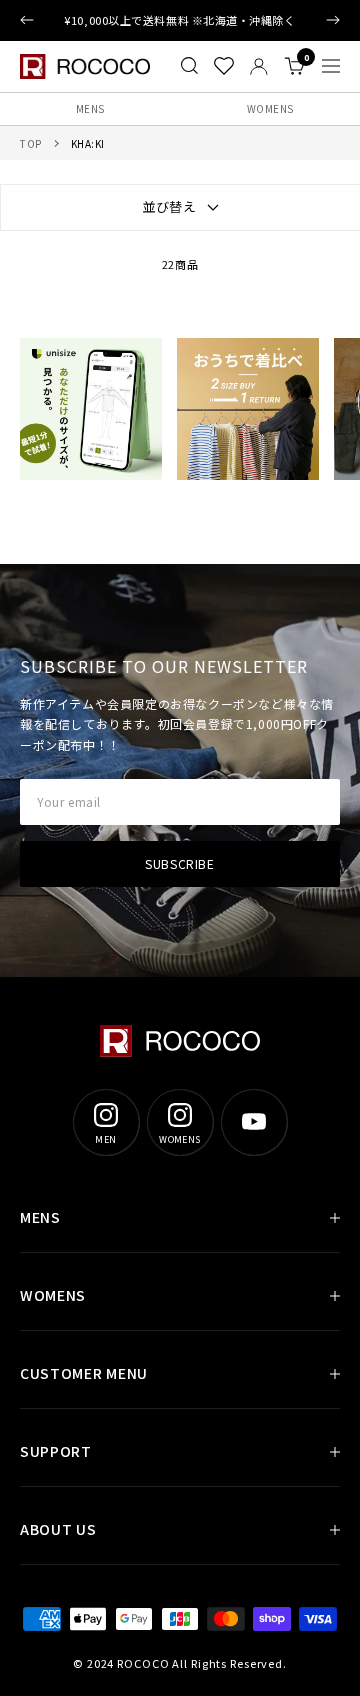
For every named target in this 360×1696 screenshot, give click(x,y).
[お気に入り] (224, 66)
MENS (90, 108)
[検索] (189, 66)
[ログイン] (259, 66)
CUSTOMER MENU (84, 1373)
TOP (31, 143)
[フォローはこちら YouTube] (254, 1122)
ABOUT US (58, 1529)
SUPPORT (56, 1451)
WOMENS (270, 108)
